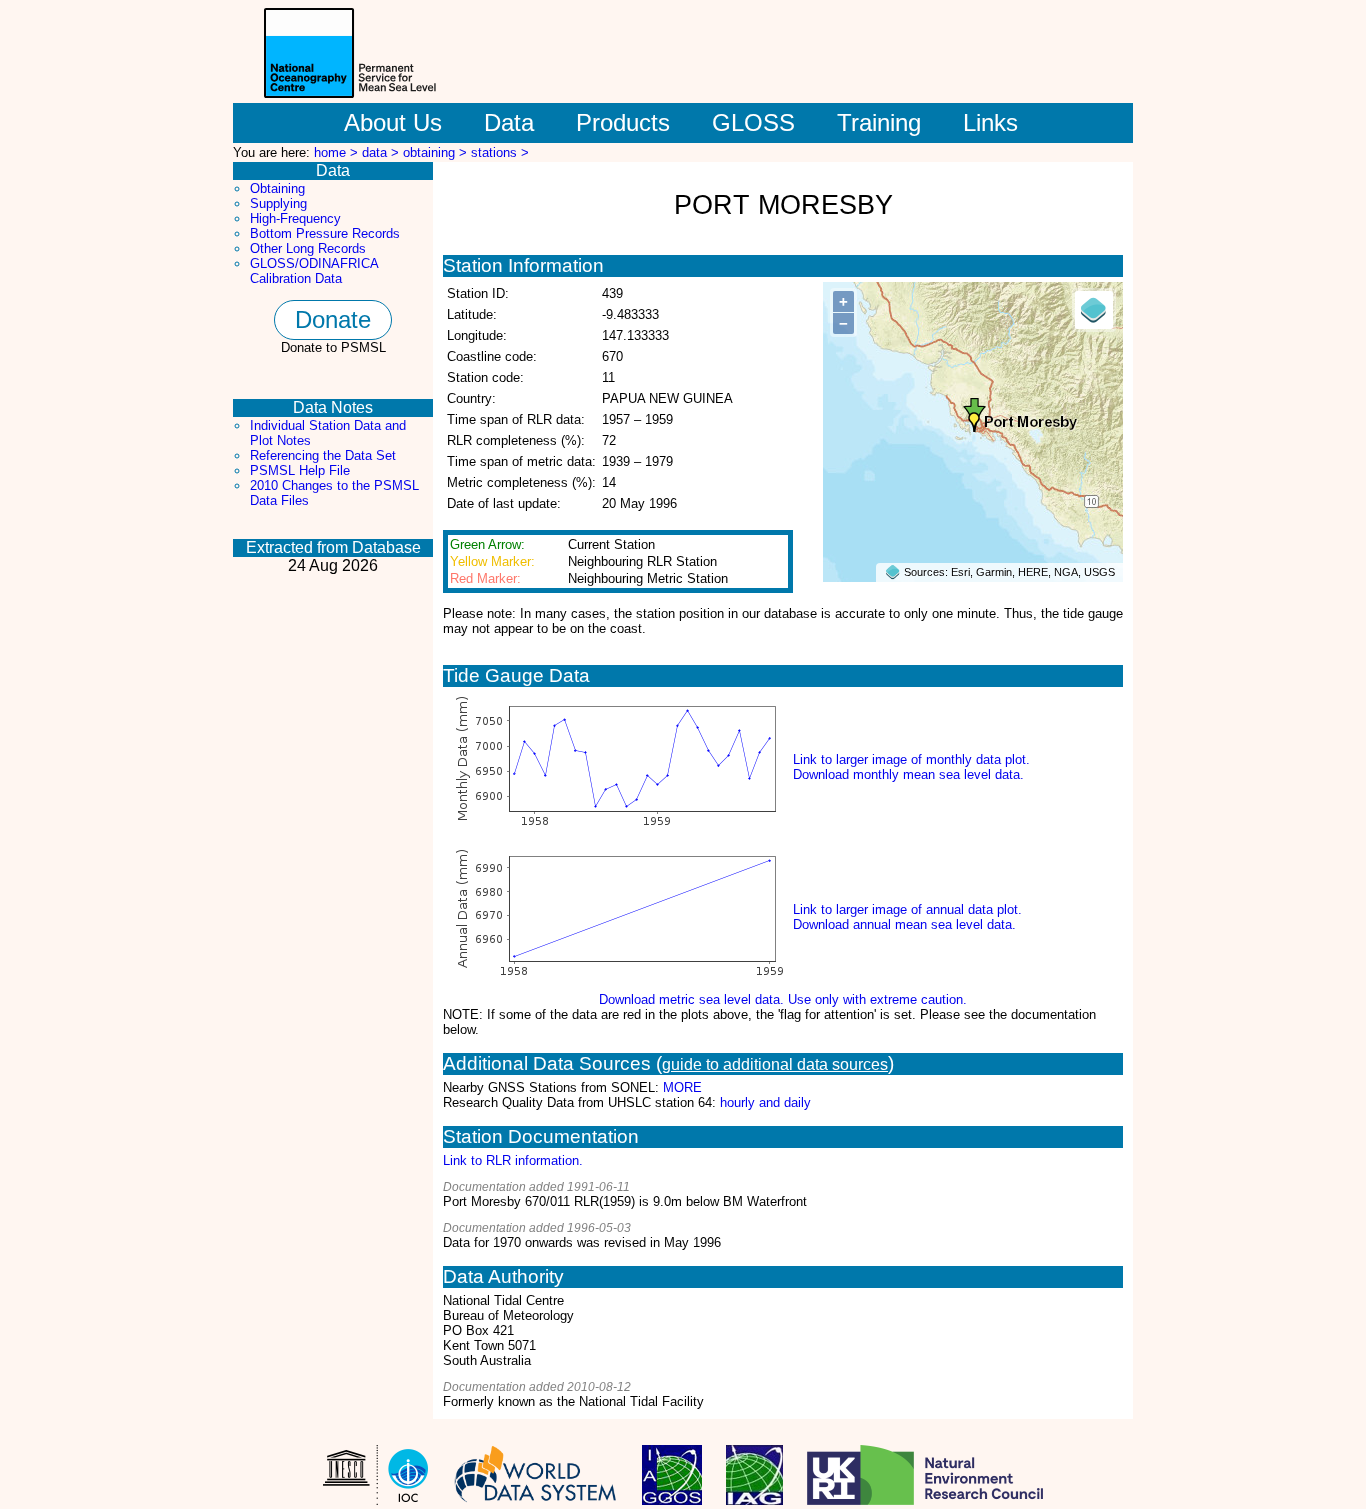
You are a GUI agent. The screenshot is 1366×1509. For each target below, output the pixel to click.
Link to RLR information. (513, 1160)
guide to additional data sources (775, 1064)
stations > (500, 152)
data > (382, 152)
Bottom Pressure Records (325, 233)
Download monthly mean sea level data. (908, 774)
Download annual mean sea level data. (904, 924)
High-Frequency (295, 218)
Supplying (278, 203)
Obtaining (277, 188)
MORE (682, 1087)
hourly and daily (765, 1102)
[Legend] (1094, 310)
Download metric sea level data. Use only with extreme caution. (783, 999)
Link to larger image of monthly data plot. (911, 759)
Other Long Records (308, 248)
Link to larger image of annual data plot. (907, 909)
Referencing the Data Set (323, 455)
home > (338, 152)
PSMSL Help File (300, 470)
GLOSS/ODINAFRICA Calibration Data (314, 271)
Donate (333, 319)
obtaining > (437, 152)
